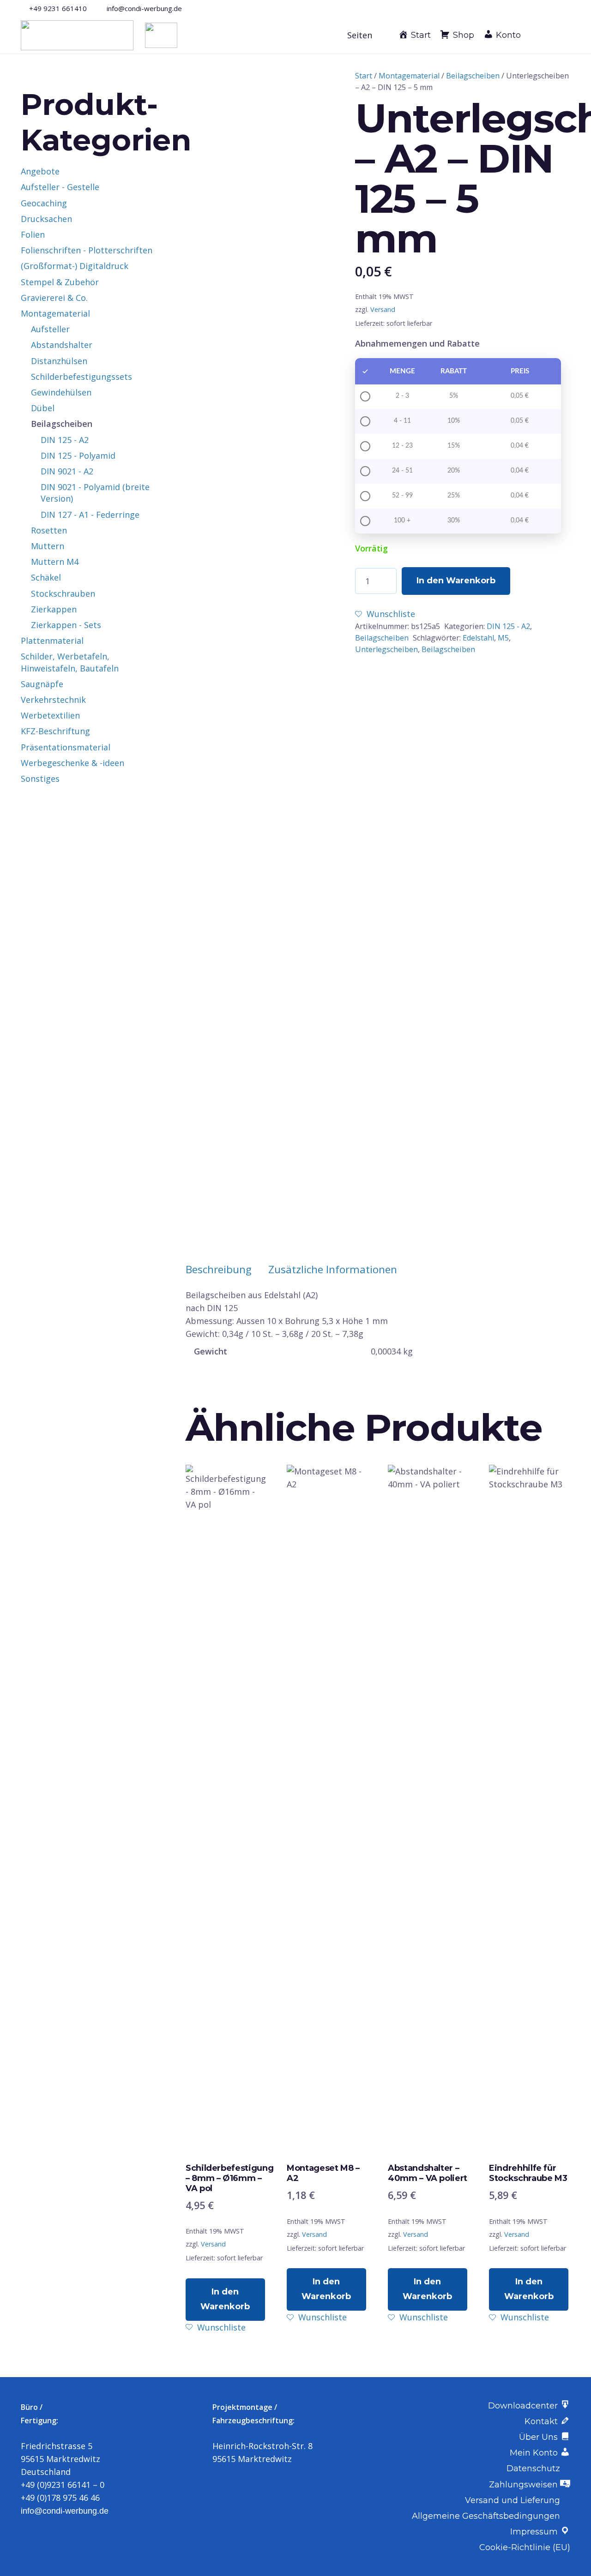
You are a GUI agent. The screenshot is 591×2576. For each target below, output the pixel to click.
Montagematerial (409, 76)
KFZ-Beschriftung (55, 731)
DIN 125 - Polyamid (78, 455)
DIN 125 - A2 (508, 626)
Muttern (48, 546)
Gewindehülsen (61, 392)
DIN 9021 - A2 (67, 471)
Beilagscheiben (473, 76)
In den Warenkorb (456, 581)
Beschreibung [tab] (219, 1269)
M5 (503, 638)
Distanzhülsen (59, 361)
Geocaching (44, 203)
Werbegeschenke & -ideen (72, 763)
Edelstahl (478, 638)
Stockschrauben (63, 593)
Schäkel (46, 577)
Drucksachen (46, 219)
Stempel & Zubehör (60, 282)
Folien (33, 234)
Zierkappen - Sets (66, 625)
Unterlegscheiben (386, 649)
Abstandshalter (62, 345)
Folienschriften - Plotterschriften (87, 250)
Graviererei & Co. (54, 298)
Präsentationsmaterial (66, 747)
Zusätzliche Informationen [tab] (333, 1269)
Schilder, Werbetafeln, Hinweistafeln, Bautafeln (70, 662)
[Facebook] (551, 8)
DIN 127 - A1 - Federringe (90, 515)
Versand (383, 309)
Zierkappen (54, 609)
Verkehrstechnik (53, 700)
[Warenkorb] (558, 35)
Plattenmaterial (52, 641)
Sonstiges (40, 779)
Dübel (43, 408)
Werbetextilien (50, 715)
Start (364, 76)
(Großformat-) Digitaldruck (75, 266)
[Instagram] (567, 8)
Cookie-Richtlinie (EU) (525, 2547)
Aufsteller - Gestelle (60, 187)
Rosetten (49, 530)
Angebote (40, 171)
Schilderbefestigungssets (81, 377)
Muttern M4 (55, 562)
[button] (365, 35)
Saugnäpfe (42, 684)
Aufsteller (50, 329)
